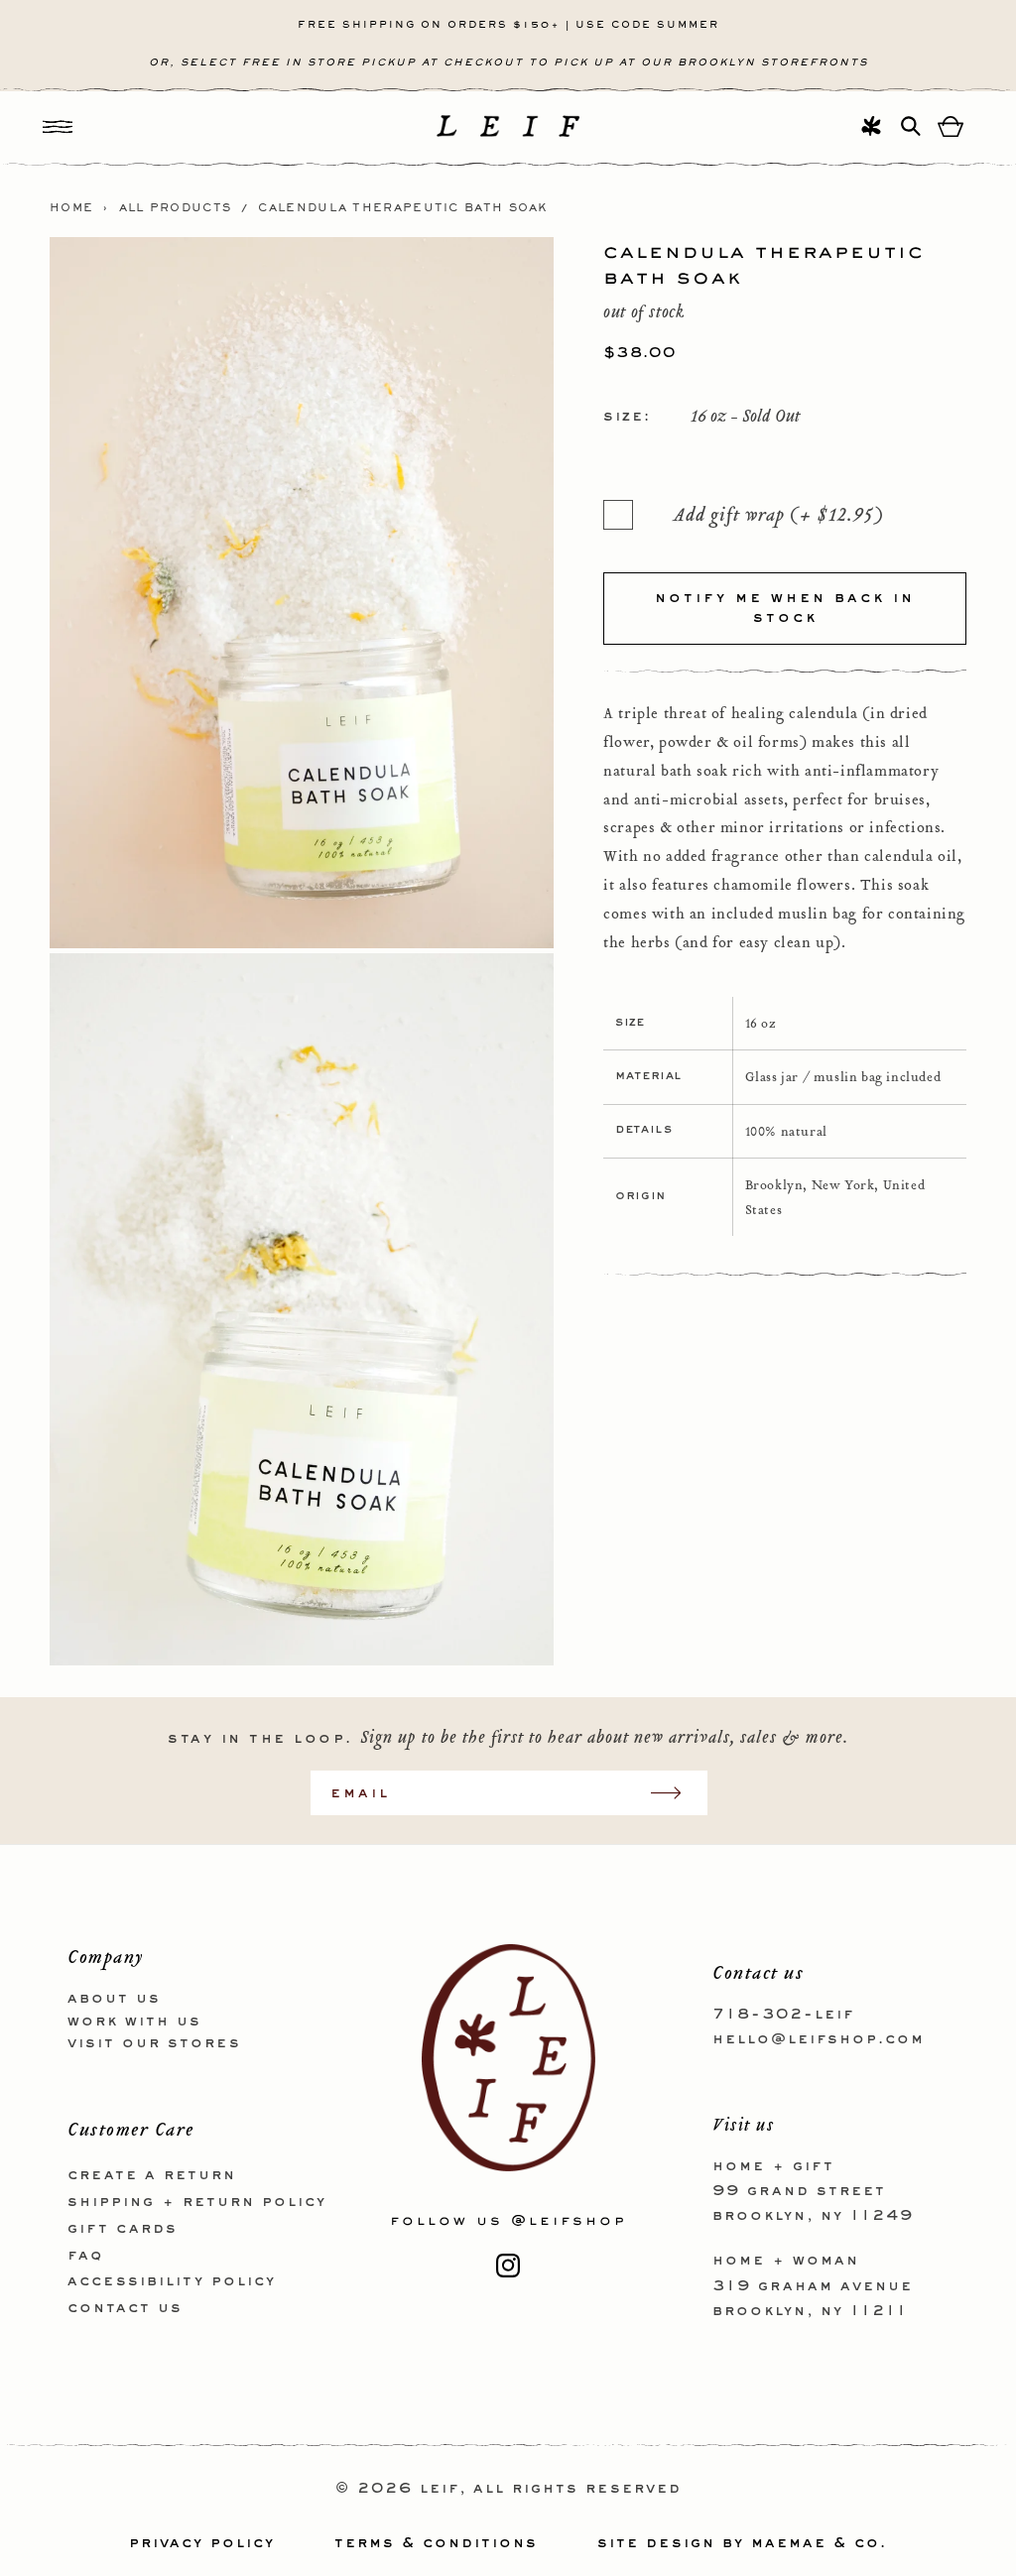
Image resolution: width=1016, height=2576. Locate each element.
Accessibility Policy (172, 2281)
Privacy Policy (202, 2543)
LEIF (440, 2489)
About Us (114, 1999)
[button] (58, 126)
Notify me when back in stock (785, 608)
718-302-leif (783, 2015)
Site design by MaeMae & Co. (742, 2543)
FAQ (85, 2256)
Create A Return (152, 2175)
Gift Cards (123, 2229)
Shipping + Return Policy (197, 2202)
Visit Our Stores (154, 2043)
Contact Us (125, 2308)
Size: (627, 417)
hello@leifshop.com (819, 2039)
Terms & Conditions (436, 2543)
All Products (176, 208)
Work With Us (134, 2022)
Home (71, 208)
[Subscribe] (676, 1793)
